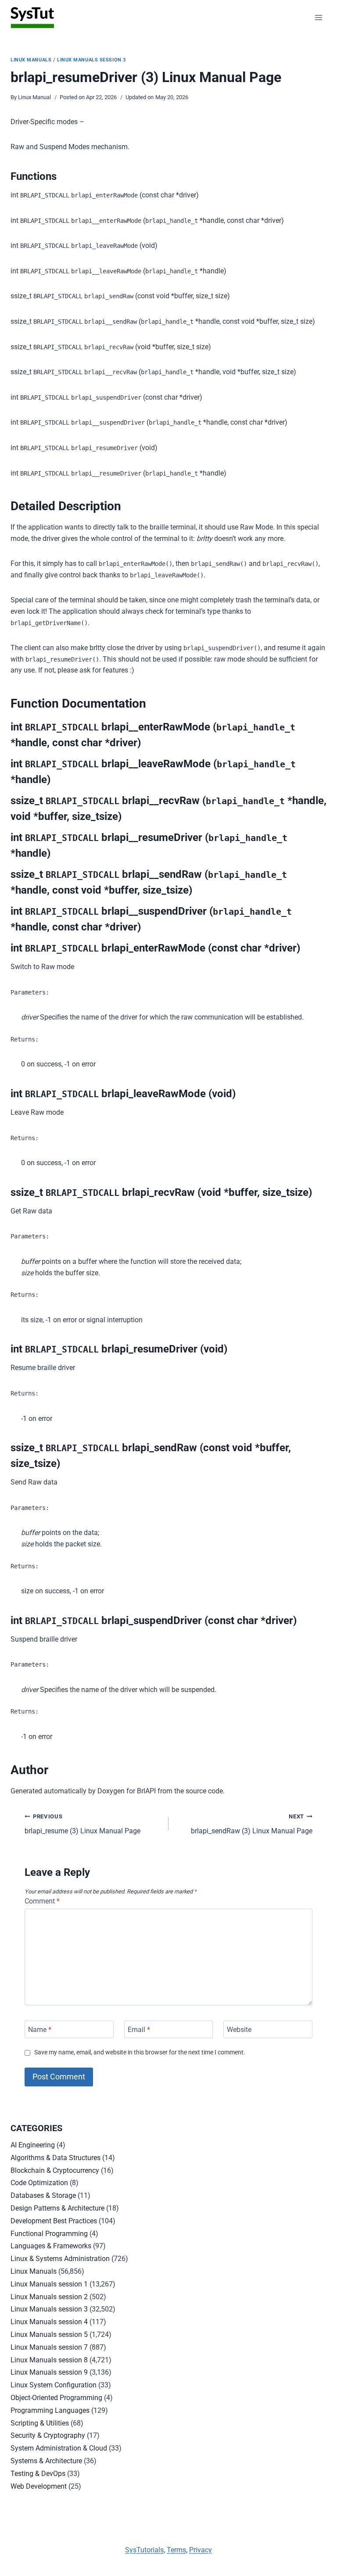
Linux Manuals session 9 (49, 2372)
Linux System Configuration (54, 2385)
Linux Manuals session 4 (49, 2322)
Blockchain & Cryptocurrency (55, 2170)
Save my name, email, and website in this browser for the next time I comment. (140, 2052)
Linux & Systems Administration (60, 2259)
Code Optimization (39, 2183)
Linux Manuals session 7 (49, 2347)
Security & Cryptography (48, 2435)
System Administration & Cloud (59, 2448)
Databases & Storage (43, 2195)
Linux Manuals (31, 60)
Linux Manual (34, 97)
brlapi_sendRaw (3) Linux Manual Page (252, 1824)
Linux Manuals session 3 (91, 60)
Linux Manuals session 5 (49, 2334)
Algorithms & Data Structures (56, 2158)
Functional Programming (49, 2234)
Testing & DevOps (38, 2474)
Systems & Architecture (46, 2461)
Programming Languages (50, 2410)
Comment (42, 1901)
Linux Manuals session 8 (49, 2360)
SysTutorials (144, 2550)
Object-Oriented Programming (56, 2398)
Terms (176, 2550)
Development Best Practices (54, 2221)
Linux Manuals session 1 (49, 2284)
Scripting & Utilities (40, 2423)
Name (40, 2029)
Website (239, 2029)
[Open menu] (318, 17)
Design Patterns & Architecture (57, 2208)
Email (139, 2029)
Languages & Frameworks (51, 2246)
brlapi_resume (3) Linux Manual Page (82, 1824)
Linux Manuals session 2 (49, 2297)
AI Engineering (33, 2145)
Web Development (39, 2486)
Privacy (201, 2550)
